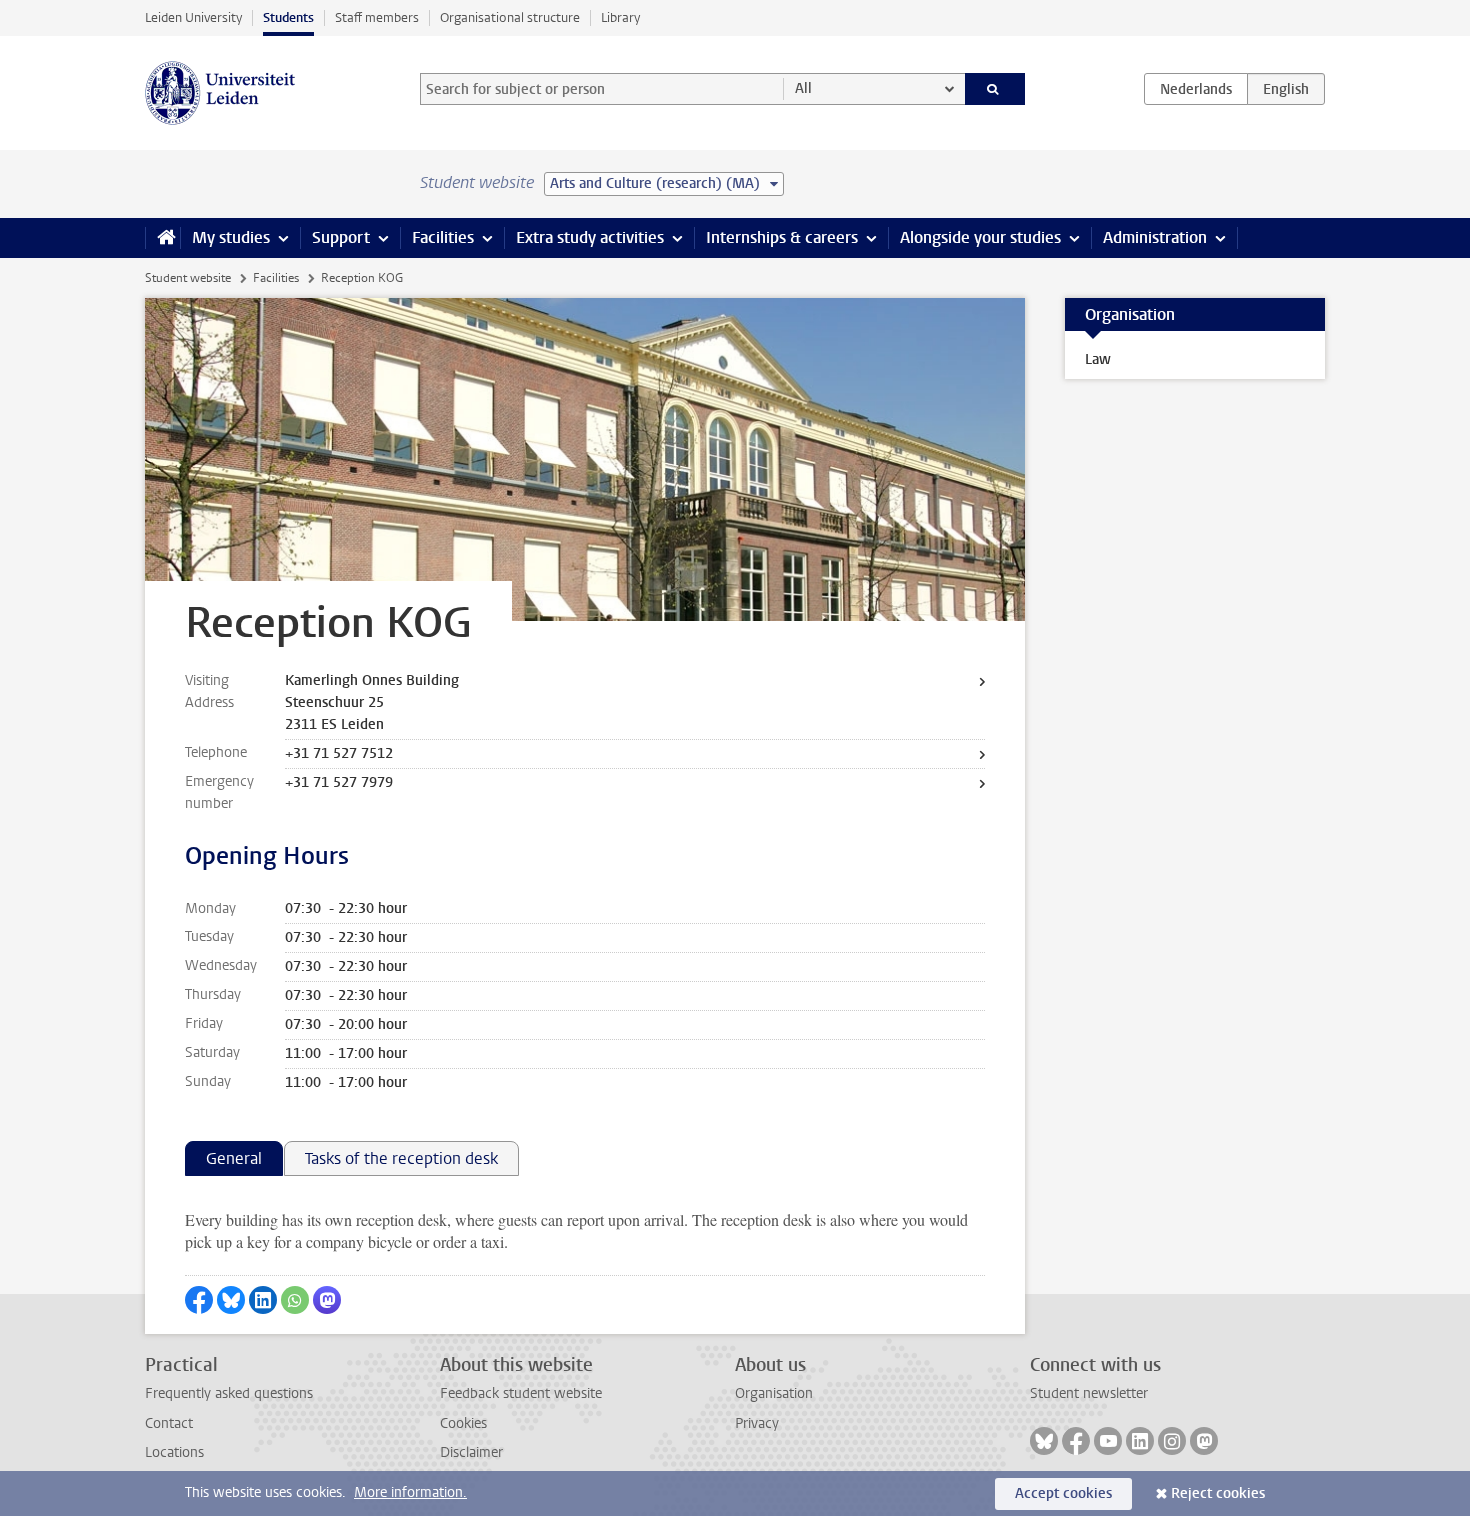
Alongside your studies (980, 237)
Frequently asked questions (229, 1393)
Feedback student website (521, 1393)
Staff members (377, 17)
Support (341, 237)
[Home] (162, 238)
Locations (174, 1452)
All (803, 88)
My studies (231, 237)
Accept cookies (1063, 1493)
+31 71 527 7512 (339, 753)
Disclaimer (471, 1452)
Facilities (443, 237)
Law (1098, 359)
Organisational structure (510, 17)
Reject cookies (1218, 1493)
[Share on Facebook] (199, 1300)
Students (288, 17)
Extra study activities (590, 237)
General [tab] (234, 1158)
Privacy (757, 1423)
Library (620, 17)
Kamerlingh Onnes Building (372, 680)
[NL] (1196, 89)
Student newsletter (1089, 1393)
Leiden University (193, 17)
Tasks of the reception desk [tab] (401, 1158)
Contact (169, 1423)
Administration (1155, 237)
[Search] (995, 89)
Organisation (774, 1393)
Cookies (463, 1423)
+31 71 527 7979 (339, 782)
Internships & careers (782, 237)
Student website (188, 278)
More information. (410, 1492)
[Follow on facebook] (1076, 1441)
